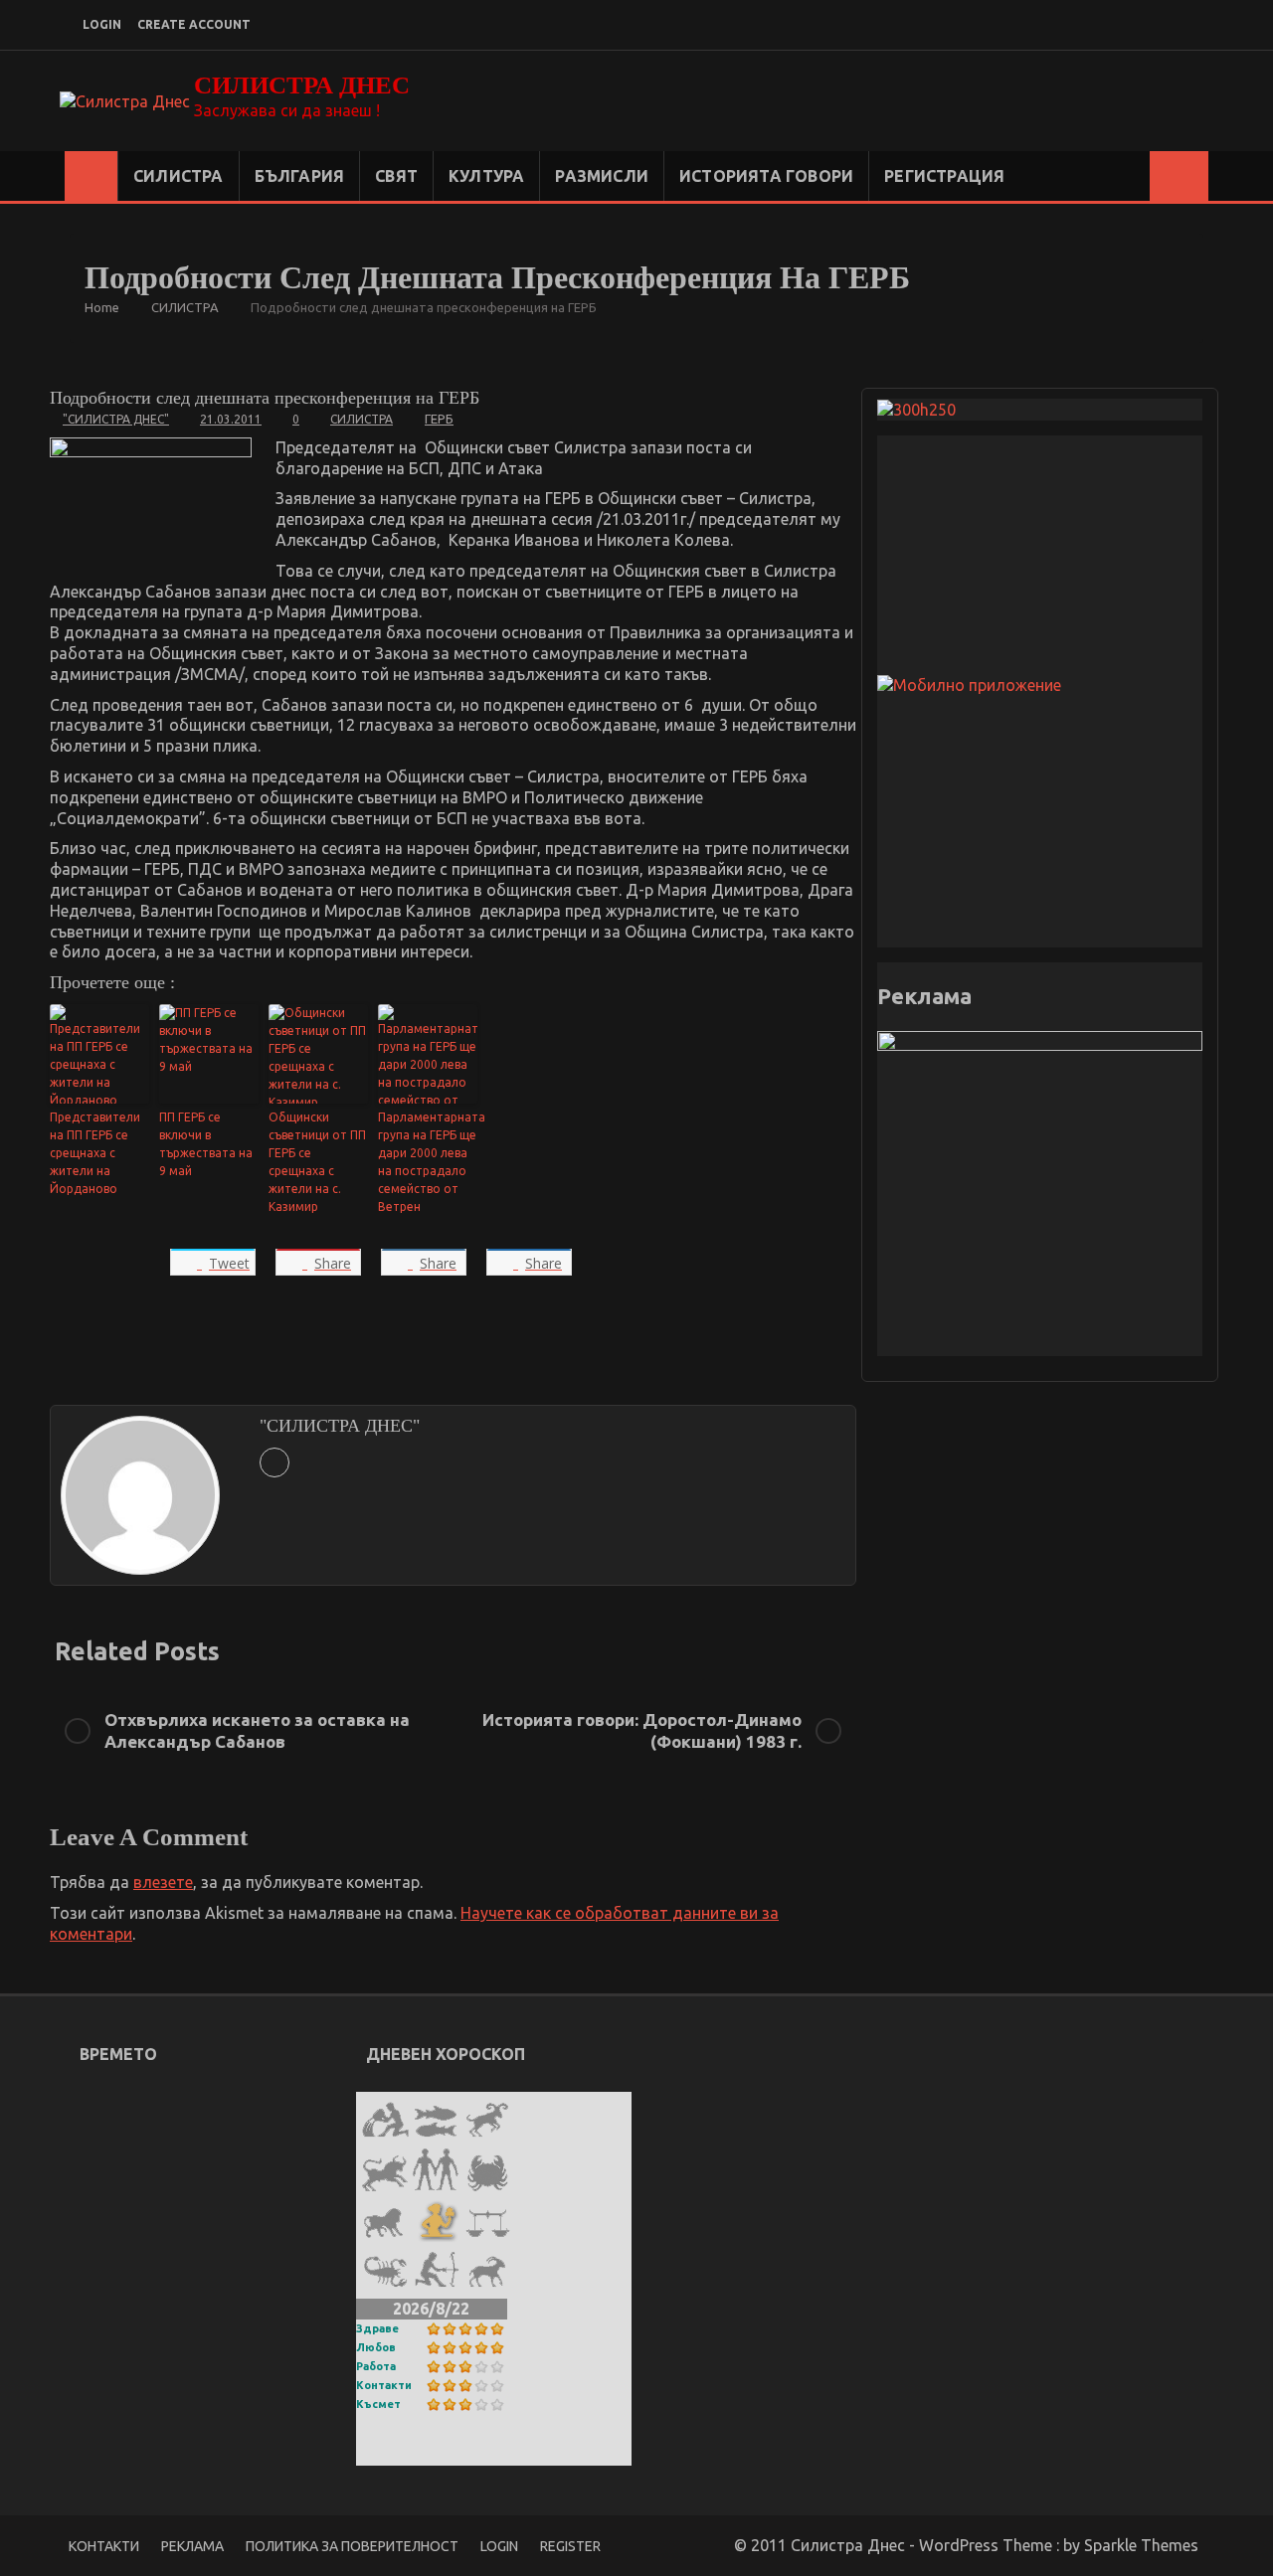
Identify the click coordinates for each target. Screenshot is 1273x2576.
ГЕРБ (439, 419)
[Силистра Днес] (91, 176)
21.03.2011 (231, 419)
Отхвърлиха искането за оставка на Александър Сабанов (257, 1730)
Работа (376, 2366)
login (102, 24)
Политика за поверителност (352, 2546)
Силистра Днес (302, 85)
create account (194, 24)
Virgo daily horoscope (455, 2452)
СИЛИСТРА (179, 176)
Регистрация (944, 176)
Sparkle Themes (1141, 2545)
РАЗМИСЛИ (602, 176)
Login (499, 2546)
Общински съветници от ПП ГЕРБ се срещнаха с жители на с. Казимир (317, 1162)
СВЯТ (396, 176)
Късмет (378, 2404)
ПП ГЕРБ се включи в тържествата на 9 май (206, 1144)
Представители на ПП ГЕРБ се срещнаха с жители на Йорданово (95, 1153)
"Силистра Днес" (116, 419)
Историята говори (766, 176)
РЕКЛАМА (192, 2546)
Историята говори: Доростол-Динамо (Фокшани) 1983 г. (642, 1730)
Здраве (377, 2328)
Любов (376, 2347)
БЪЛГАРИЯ (300, 176)
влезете (163, 1882)
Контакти (384, 2385)
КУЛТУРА (486, 176)
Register (570, 2546)
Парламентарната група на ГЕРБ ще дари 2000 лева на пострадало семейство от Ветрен (428, 1162)
